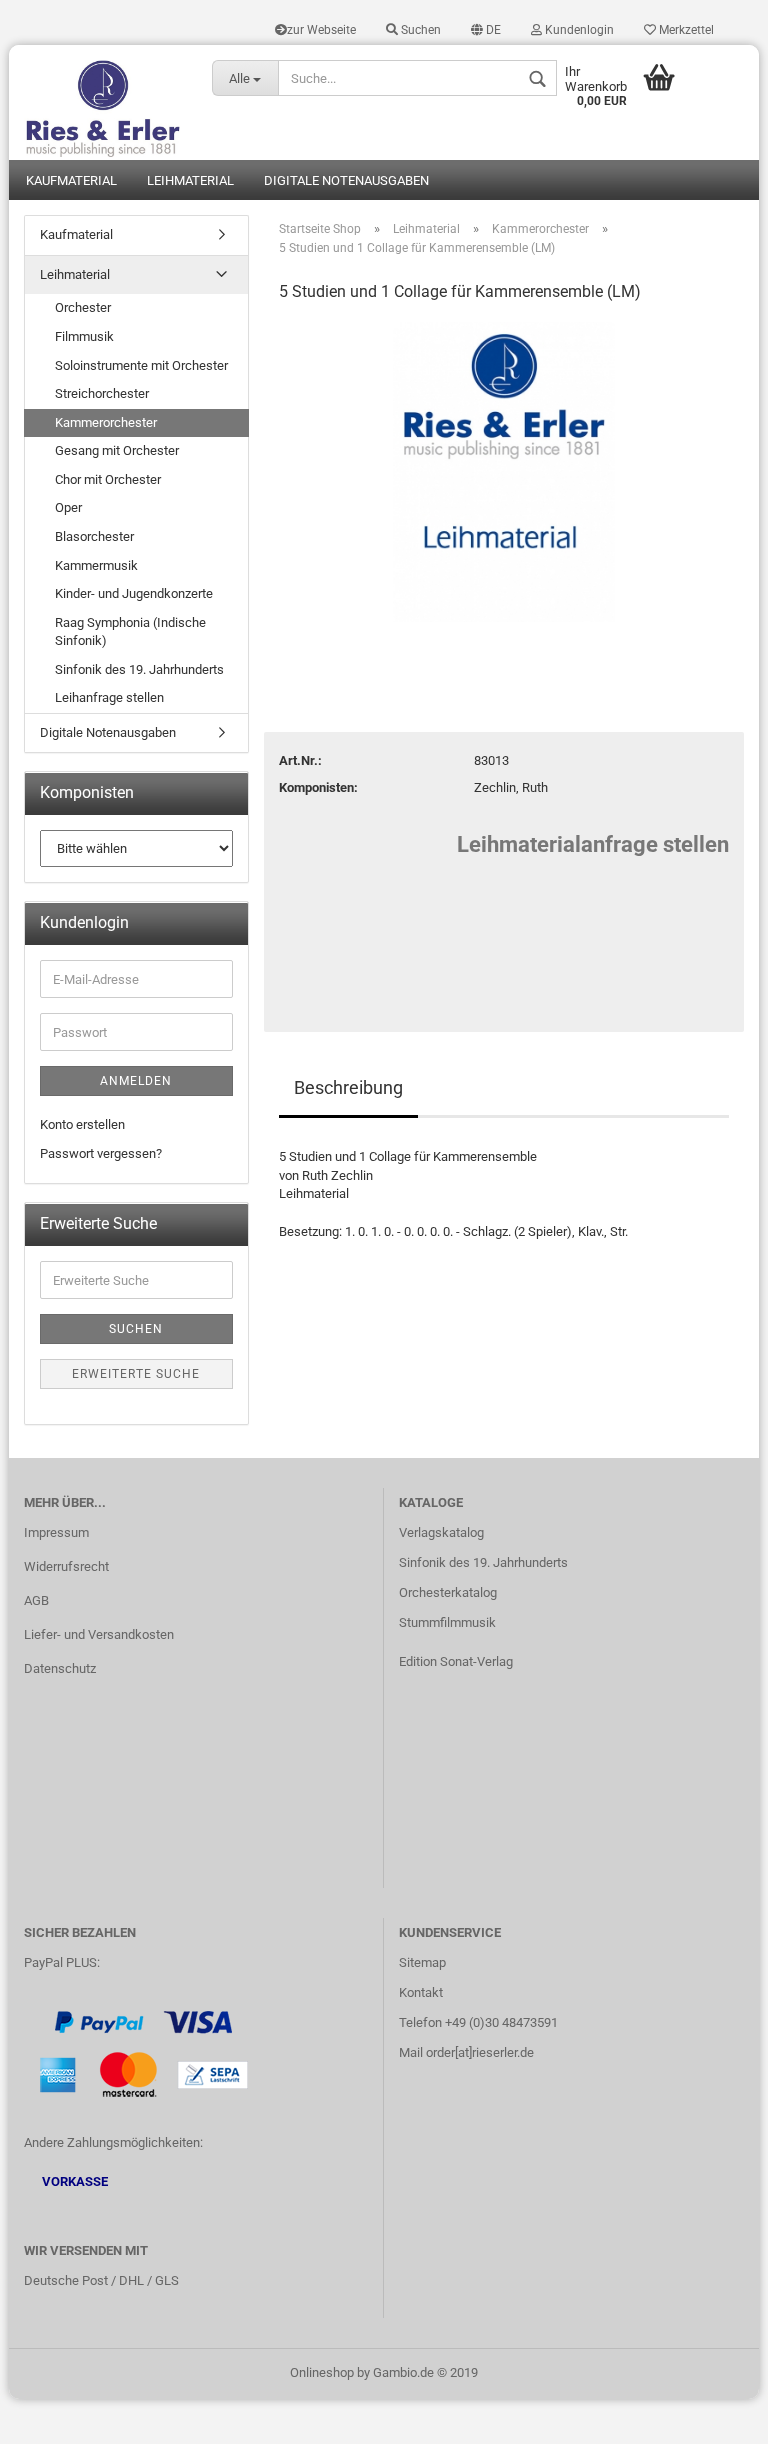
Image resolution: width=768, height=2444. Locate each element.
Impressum (56, 1532)
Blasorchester (94, 536)
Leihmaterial (190, 180)
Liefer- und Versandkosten (99, 1634)
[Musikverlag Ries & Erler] (103, 102)
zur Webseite (321, 30)
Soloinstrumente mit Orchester (141, 365)
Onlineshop (322, 2372)
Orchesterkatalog (448, 1592)
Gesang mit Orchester (117, 450)
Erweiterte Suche (136, 1374)
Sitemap (422, 1962)
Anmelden (136, 1081)
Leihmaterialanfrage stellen (593, 844)
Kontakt (421, 1992)
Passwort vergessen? (101, 1153)
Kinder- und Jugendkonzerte (134, 593)
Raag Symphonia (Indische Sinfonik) (130, 632)
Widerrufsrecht (66, 1566)
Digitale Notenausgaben (346, 180)
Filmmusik (84, 336)
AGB (36, 1600)
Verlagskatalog (441, 1532)
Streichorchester (102, 393)
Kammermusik (96, 565)
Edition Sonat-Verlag (456, 1661)
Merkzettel (685, 30)
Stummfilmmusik (447, 1622)
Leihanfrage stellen (109, 697)
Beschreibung (348, 1087)
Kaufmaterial (71, 180)
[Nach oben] (713, 2414)
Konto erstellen (82, 1124)
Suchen (419, 30)
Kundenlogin (578, 30)
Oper (68, 507)
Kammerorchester (106, 422)
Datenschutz (60, 1668)
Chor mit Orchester (108, 479)
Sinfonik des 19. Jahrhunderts (139, 669)
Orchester (83, 307)
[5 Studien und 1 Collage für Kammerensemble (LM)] (504, 471)
